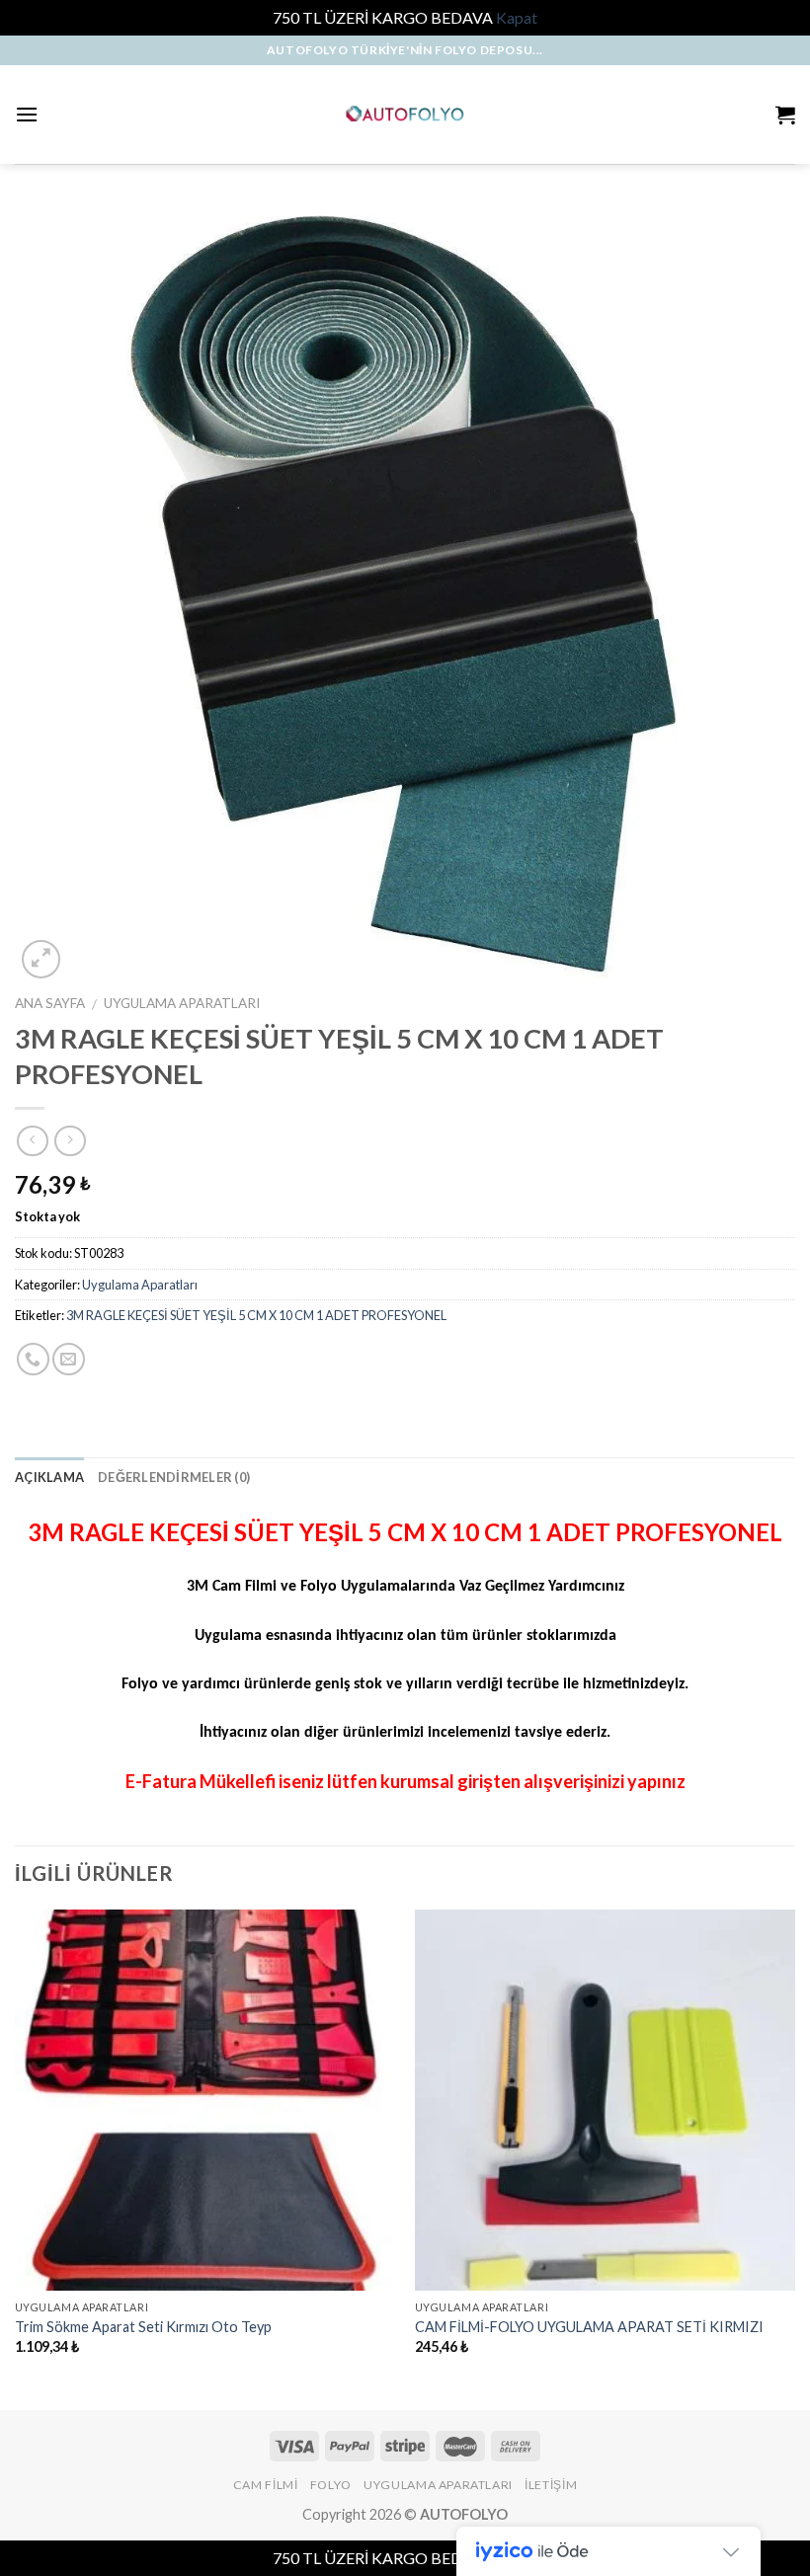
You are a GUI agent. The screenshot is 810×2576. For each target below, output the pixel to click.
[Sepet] (785, 115)
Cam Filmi (266, 2485)
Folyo (331, 2485)
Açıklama (49, 1477)
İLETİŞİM (551, 2485)
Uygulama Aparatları (182, 1003)
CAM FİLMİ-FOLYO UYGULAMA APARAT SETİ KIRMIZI (589, 2327)
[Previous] (16, 2158)
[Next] (794, 2158)
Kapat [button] (517, 17)
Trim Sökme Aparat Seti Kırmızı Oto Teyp (143, 2327)
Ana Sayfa (50, 1003)
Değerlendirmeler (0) (174, 1477)
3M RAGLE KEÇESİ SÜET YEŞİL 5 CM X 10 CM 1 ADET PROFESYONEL (256, 1315)
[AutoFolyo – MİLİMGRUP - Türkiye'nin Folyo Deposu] (405, 114)
